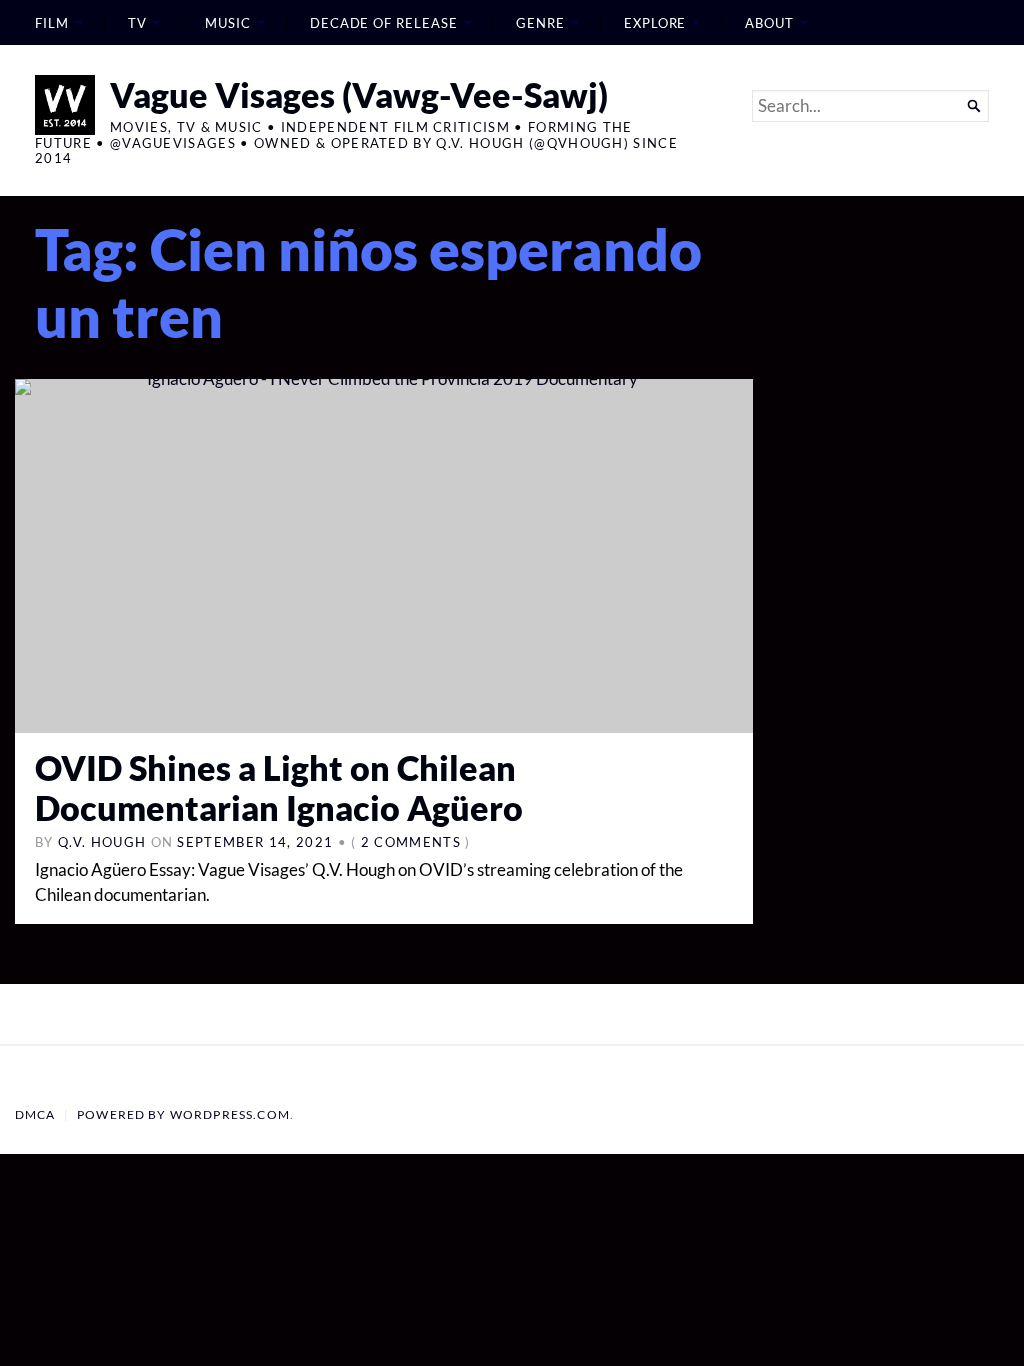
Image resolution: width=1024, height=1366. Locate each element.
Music (228, 23)
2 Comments (411, 842)
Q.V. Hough (102, 842)
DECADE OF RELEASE (384, 23)
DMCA (35, 1114)
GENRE (540, 23)
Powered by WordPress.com (183, 1114)
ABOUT (769, 23)
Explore (655, 23)
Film (52, 23)
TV (137, 23)
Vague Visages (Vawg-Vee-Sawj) (359, 94)
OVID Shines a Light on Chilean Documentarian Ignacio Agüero (279, 787)
